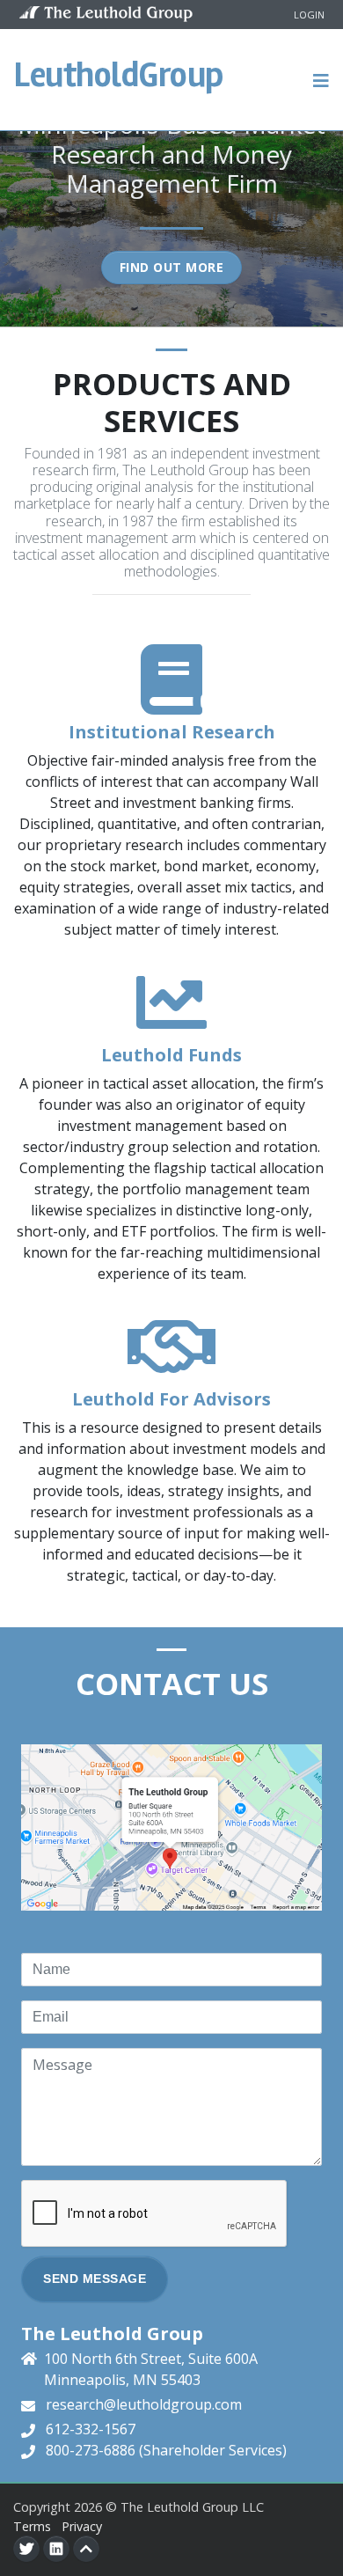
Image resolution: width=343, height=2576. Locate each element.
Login (309, 15)
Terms (32, 2526)
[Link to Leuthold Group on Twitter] (26, 2549)
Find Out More (172, 267)
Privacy (82, 2526)
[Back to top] (86, 2549)
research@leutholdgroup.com (144, 2404)
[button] (321, 79)
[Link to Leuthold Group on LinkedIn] (56, 2549)
